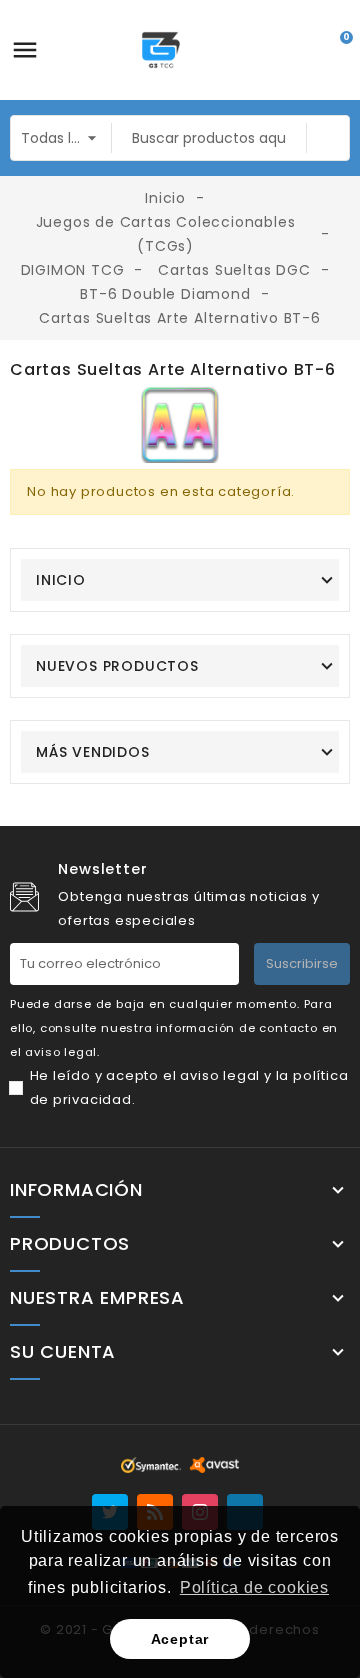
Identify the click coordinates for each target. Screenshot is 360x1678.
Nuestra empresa (97, 1298)
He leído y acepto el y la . (189, 1087)
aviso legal (220, 1075)
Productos (70, 1244)
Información (76, 1190)
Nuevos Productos (117, 666)
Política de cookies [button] (254, 1587)
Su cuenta (63, 1352)
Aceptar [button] (180, 1639)
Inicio (61, 580)
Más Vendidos (93, 752)
